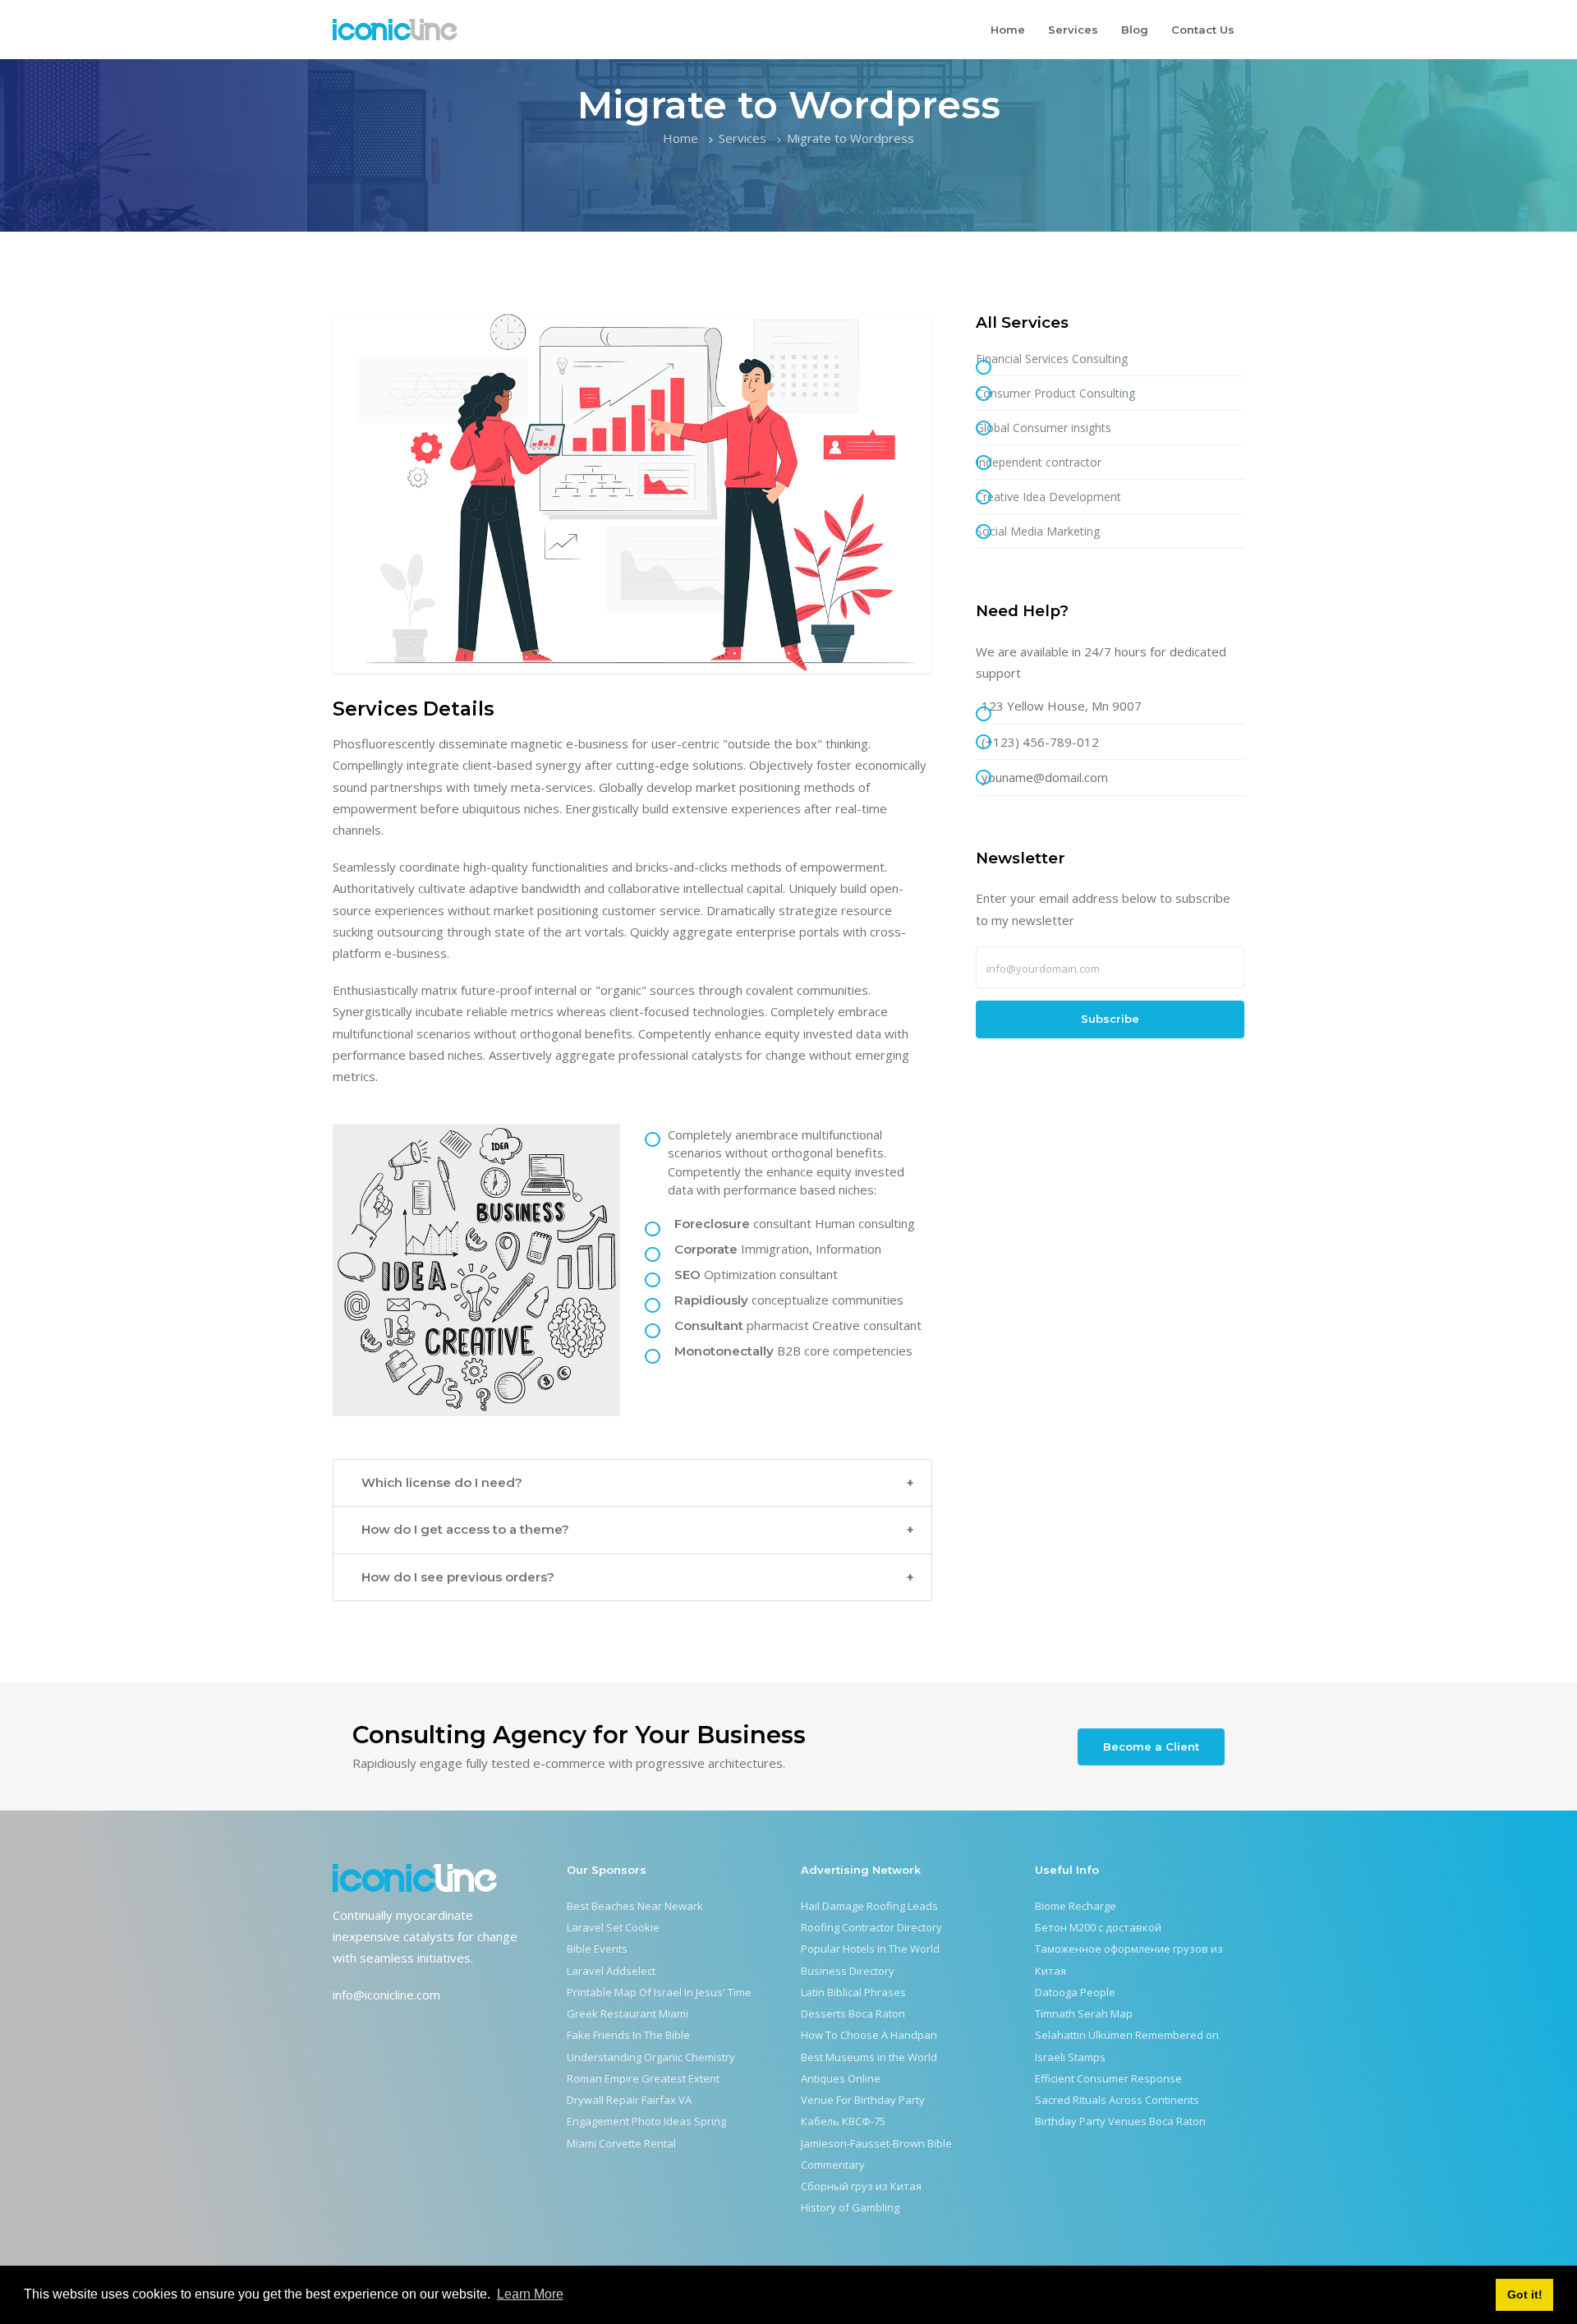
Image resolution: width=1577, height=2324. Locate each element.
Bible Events (597, 1949)
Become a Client (1151, 1746)
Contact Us (1203, 30)
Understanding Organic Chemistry (651, 2057)
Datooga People (1075, 1992)
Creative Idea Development (1048, 497)
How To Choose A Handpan (869, 2035)
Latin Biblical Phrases (853, 1992)
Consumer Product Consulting (1055, 393)
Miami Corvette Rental (621, 2143)
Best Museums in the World (869, 2057)
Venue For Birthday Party (863, 2100)
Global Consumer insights (1044, 428)
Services (1073, 30)
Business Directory (848, 1971)
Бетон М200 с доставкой (1098, 1927)
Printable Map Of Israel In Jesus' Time (659, 1992)
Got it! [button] (1525, 2294)
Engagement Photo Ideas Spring (646, 2121)
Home (1008, 30)
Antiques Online (841, 2078)
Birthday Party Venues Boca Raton (1120, 2121)
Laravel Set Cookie (613, 1927)
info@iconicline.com (386, 1995)
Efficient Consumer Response (1108, 2078)
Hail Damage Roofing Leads (869, 1906)
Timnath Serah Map (1084, 2013)
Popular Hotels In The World (870, 1949)
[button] (632, 1483)
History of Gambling (850, 2207)
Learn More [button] (530, 2294)
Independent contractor (1039, 462)
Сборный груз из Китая (861, 2186)
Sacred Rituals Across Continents (1117, 2100)
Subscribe (1110, 1019)
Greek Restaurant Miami (628, 2013)
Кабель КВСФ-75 (843, 2121)
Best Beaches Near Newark (635, 1906)
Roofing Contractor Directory (871, 1927)
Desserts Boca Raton (853, 2013)
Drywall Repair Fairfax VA (629, 2100)
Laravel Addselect (611, 1971)
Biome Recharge (1076, 1906)
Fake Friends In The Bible (628, 2035)
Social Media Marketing (1038, 531)
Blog (1135, 30)
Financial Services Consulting (1052, 359)
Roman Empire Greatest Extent (643, 2078)
